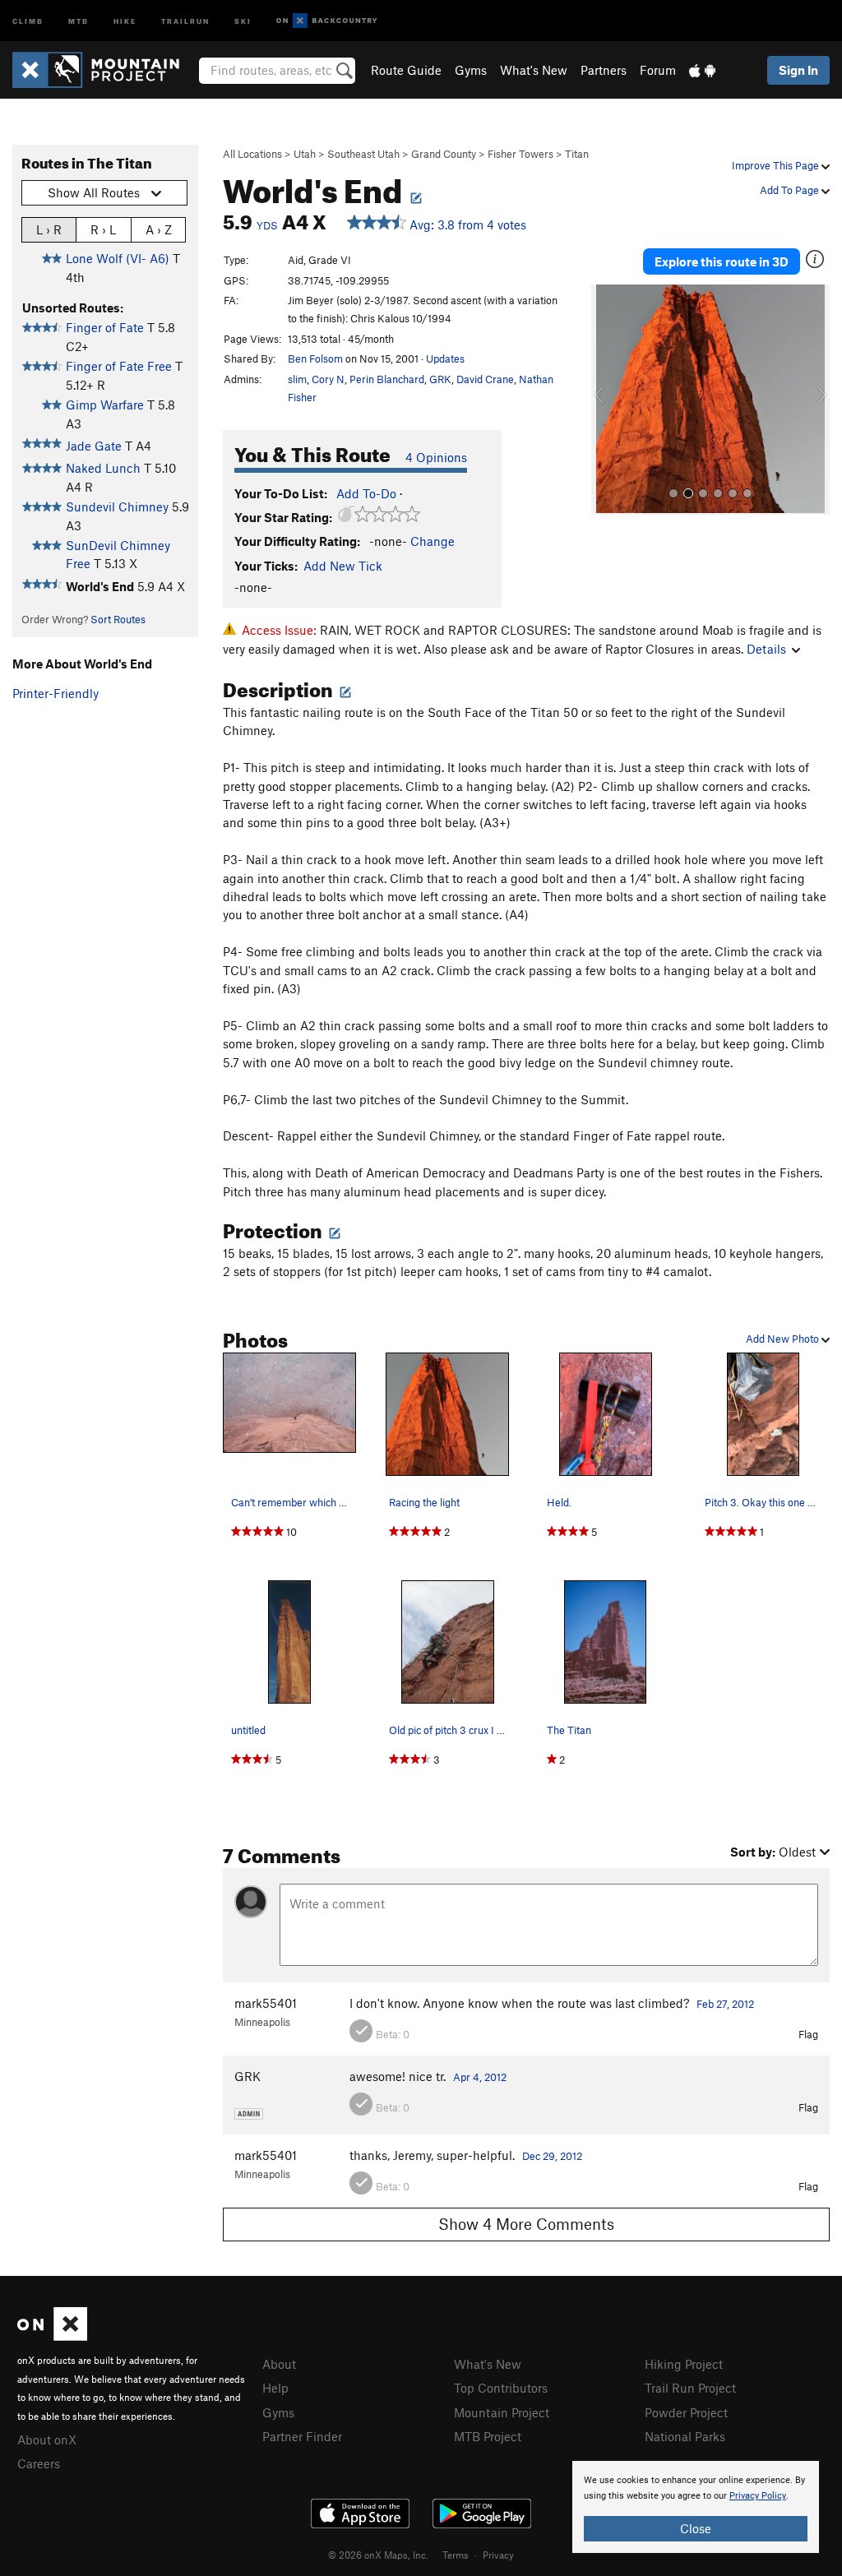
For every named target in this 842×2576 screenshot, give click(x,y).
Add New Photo (784, 1339)
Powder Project (686, 2412)
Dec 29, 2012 (552, 2156)
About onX (47, 2440)
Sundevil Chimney (117, 506)
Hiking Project (684, 2364)
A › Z (159, 229)
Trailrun (185, 20)
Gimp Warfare (105, 405)
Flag (808, 2034)
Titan (577, 154)
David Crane (485, 379)
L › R (49, 229)
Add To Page (791, 190)
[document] (696, 2507)
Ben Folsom (315, 358)
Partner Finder (302, 2436)
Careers (39, 2463)
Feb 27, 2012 (725, 2004)
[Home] (104, 70)
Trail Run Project (690, 2388)
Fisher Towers (520, 154)
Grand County (444, 154)
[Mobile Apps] (702, 70)
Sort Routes (118, 619)
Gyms (471, 70)
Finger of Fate (105, 327)
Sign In (798, 70)
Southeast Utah (363, 154)
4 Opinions (436, 457)
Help (275, 2388)
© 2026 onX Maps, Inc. (378, 2555)
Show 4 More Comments (526, 2224)
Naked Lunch (103, 468)
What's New (534, 70)
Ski (243, 20)
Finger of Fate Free (119, 366)
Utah (305, 154)
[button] (608, 400)
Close (696, 2528)
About (279, 2364)
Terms (456, 2555)
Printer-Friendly (56, 693)
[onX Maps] (52, 2336)
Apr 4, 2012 (480, 2077)
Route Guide (406, 70)
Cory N (328, 379)
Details (766, 649)
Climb (28, 20)
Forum (658, 70)
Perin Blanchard (387, 379)
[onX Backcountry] (327, 21)
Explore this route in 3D (722, 261)
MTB (79, 20)
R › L (103, 229)
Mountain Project (502, 2412)
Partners (604, 70)
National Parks (685, 2436)
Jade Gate (94, 446)
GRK (440, 379)
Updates (445, 358)
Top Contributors (501, 2388)
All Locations (252, 154)
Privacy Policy (758, 2496)
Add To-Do (366, 493)
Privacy (498, 2555)
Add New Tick (343, 566)
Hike (125, 20)
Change (433, 541)
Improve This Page (777, 165)
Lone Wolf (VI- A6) (118, 258)
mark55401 (266, 2003)
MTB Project (488, 2436)
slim (297, 379)
